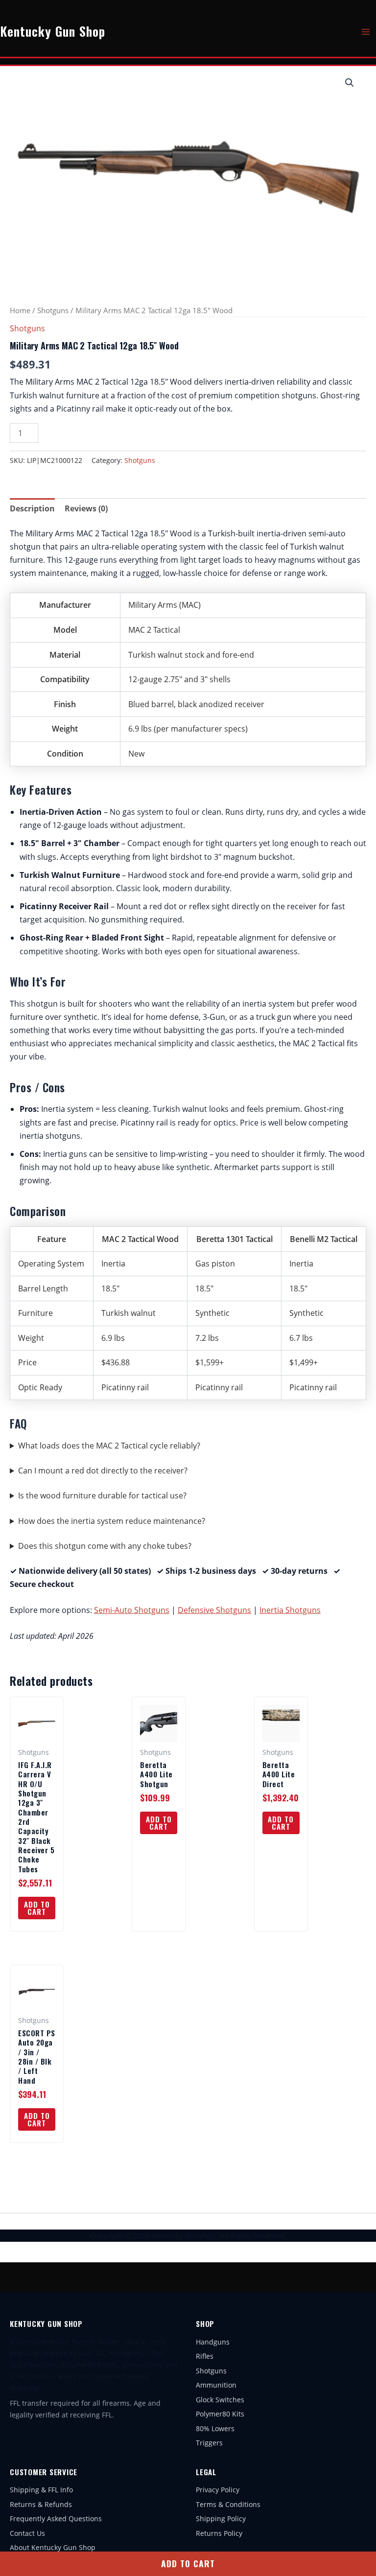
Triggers (209, 2443)
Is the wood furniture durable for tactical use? (102, 1495)
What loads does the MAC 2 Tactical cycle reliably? (109, 1446)
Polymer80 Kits (220, 2414)
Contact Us (27, 2533)
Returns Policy (219, 2533)
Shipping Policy (221, 2518)
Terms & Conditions (228, 2504)
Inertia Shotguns (290, 1610)
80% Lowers (215, 2428)
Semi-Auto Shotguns (132, 1610)
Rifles (205, 2356)
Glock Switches (220, 2400)
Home (20, 310)
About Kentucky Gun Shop (53, 2547)
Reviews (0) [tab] (86, 508)
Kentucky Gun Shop (53, 31)
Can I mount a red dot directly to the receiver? (103, 1471)
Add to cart (188, 2563)
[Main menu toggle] (366, 31)
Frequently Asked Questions (56, 2518)
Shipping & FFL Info (41, 2490)
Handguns (213, 2342)
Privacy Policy (218, 2490)
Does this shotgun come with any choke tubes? (105, 1546)
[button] (350, 83)
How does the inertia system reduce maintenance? (112, 1521)
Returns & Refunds (41, 2504)
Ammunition (216, 2385)
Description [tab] (32, 508)
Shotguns (53, 310)
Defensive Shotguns (214, 1610)
